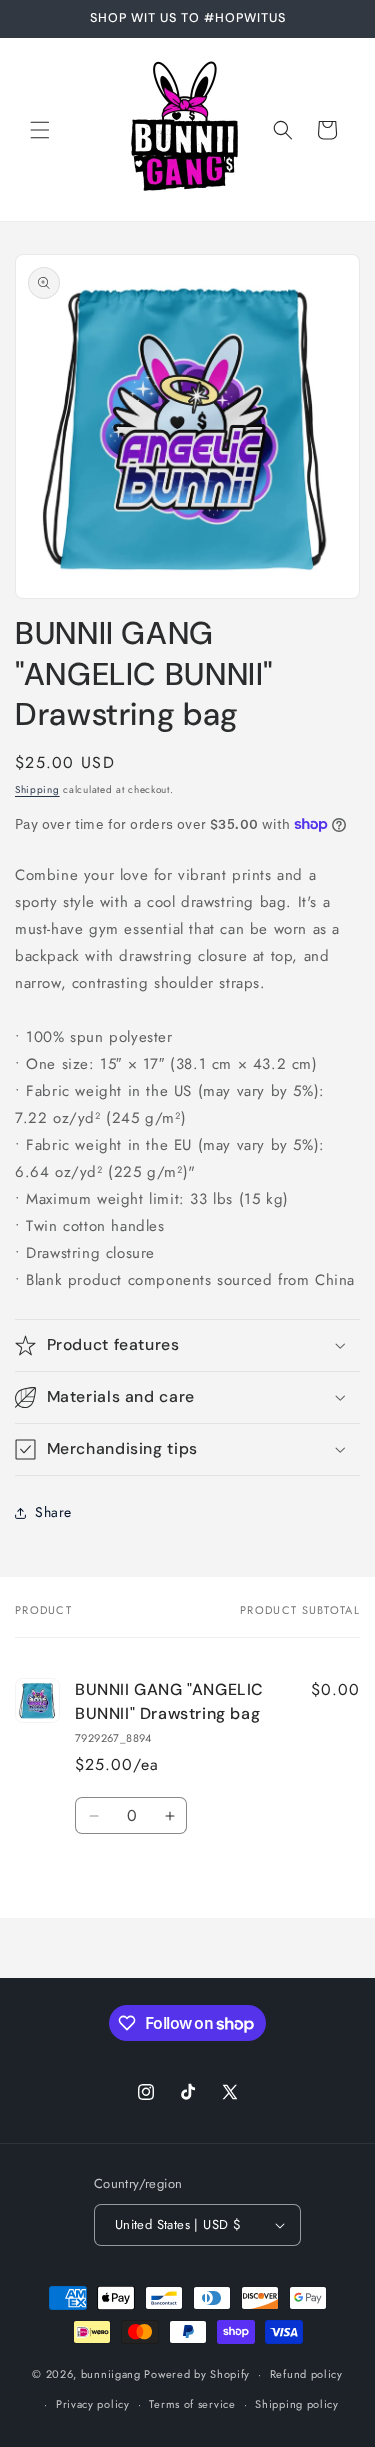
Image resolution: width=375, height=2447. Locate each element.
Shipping (37, 789)
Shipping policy (297, 2404)
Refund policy (306, 2374)
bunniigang (111, 2374)
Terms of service (192, 2404)
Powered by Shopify (197, 2374)
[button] (40, 130)
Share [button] (53, 1512)
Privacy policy (93, 2404)
